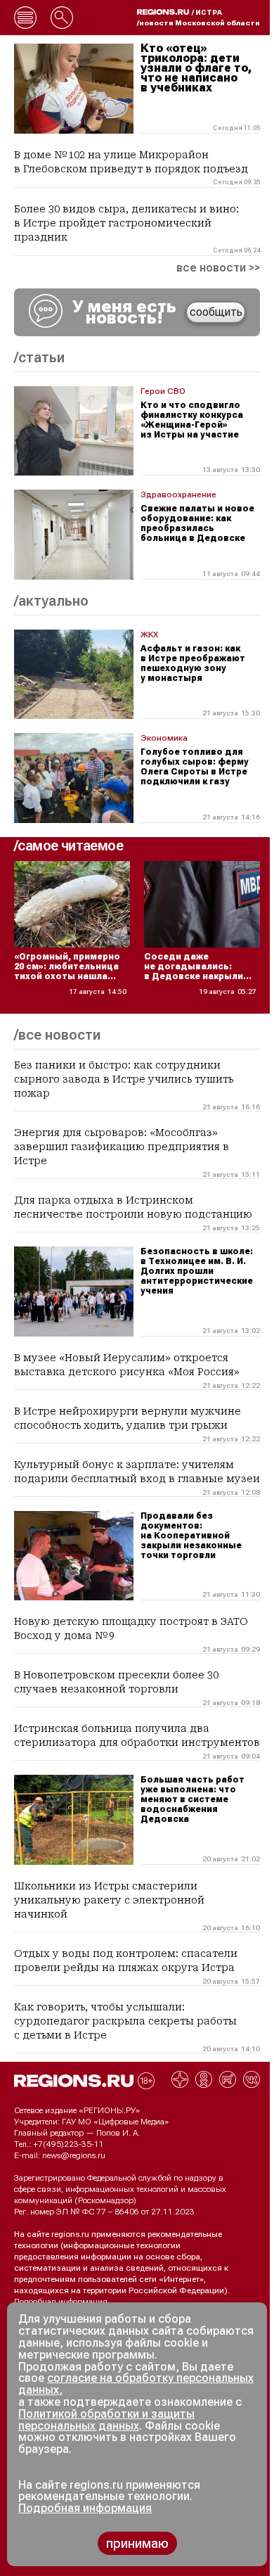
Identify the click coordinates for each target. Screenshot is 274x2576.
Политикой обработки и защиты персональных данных (106, 2420)
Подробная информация (61, 2302)
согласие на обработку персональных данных (136, 2384)
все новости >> (218, 268)
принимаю (137, 2543)
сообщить (216, 312)
